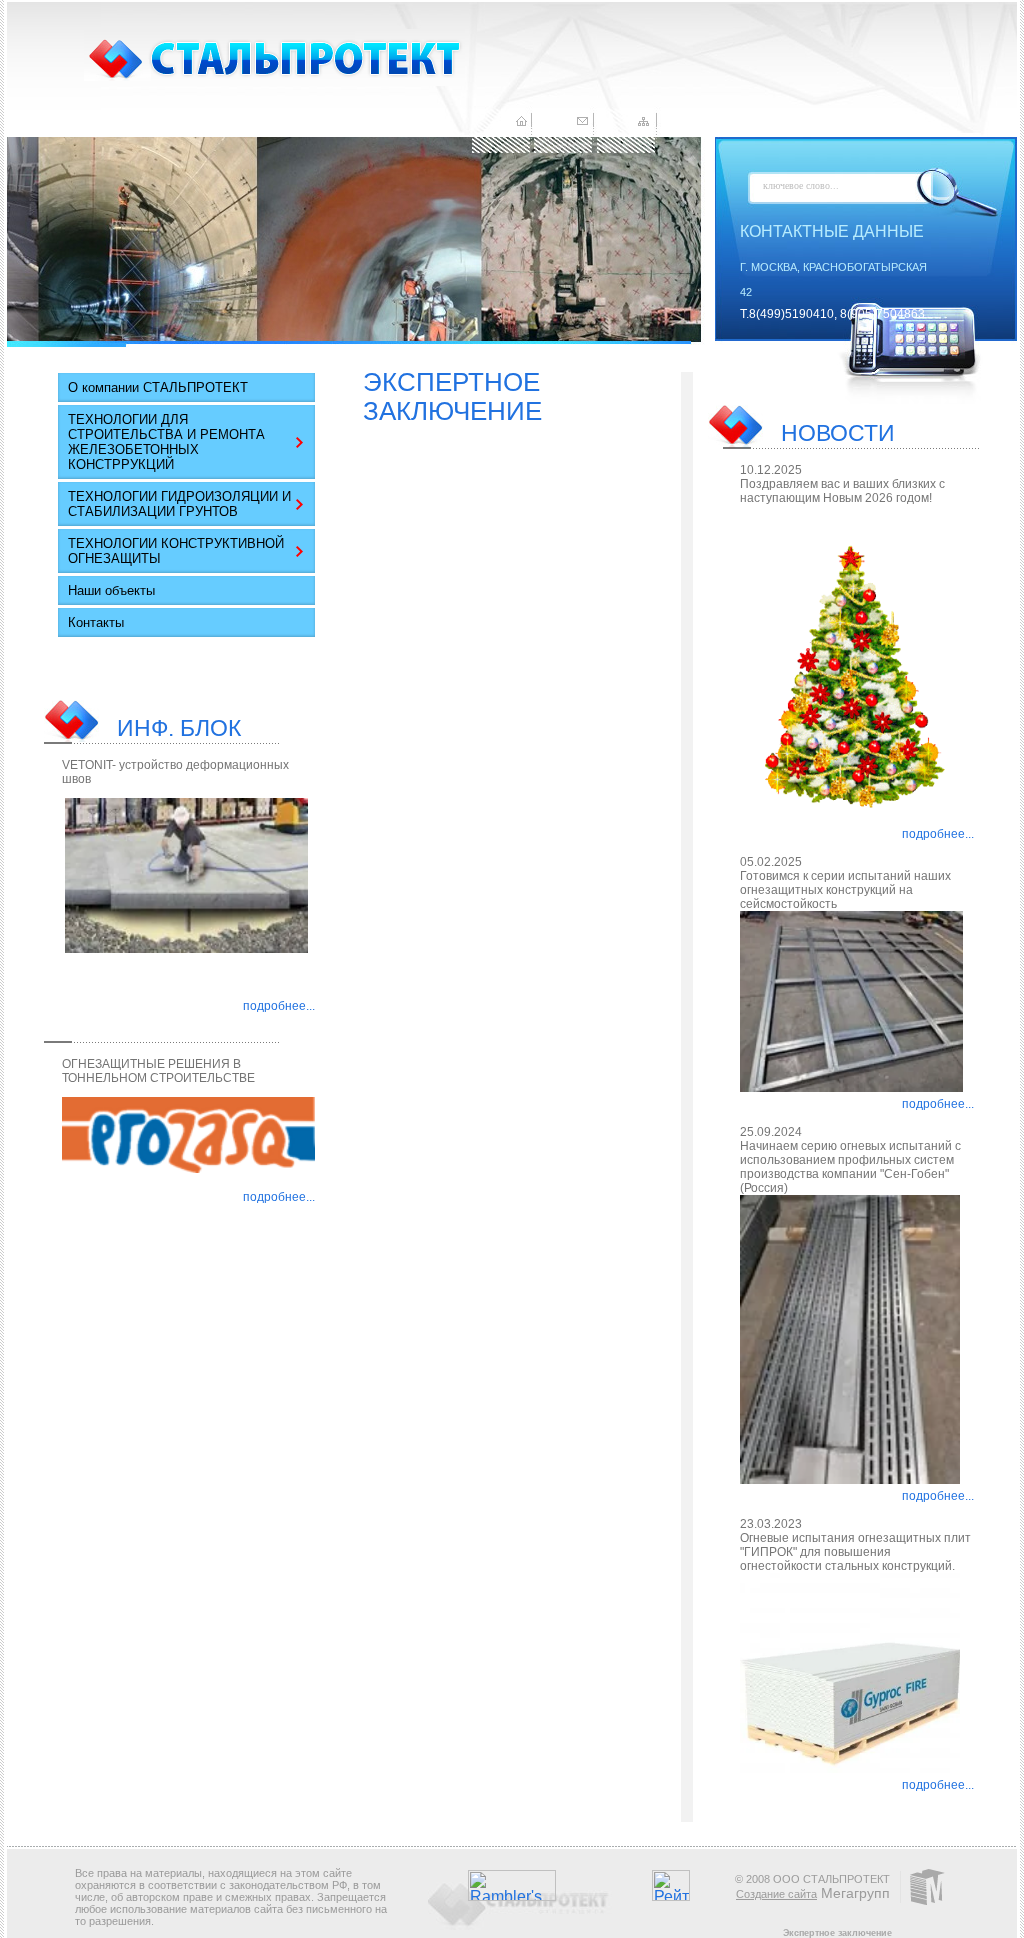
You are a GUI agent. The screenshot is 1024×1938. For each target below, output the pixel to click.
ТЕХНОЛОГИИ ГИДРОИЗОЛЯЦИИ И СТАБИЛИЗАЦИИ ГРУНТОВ (179, 504)
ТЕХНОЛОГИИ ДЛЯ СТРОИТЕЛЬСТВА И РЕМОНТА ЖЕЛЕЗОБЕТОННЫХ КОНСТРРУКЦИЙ (166, 442)
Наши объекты (111, 590)
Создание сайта (776, 1894)
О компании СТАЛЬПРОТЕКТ (158, 387)
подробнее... (279, 1006)
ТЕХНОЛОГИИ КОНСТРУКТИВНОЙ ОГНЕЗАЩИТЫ (176, 551)
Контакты (96, 622)
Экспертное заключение (837, 1933)
